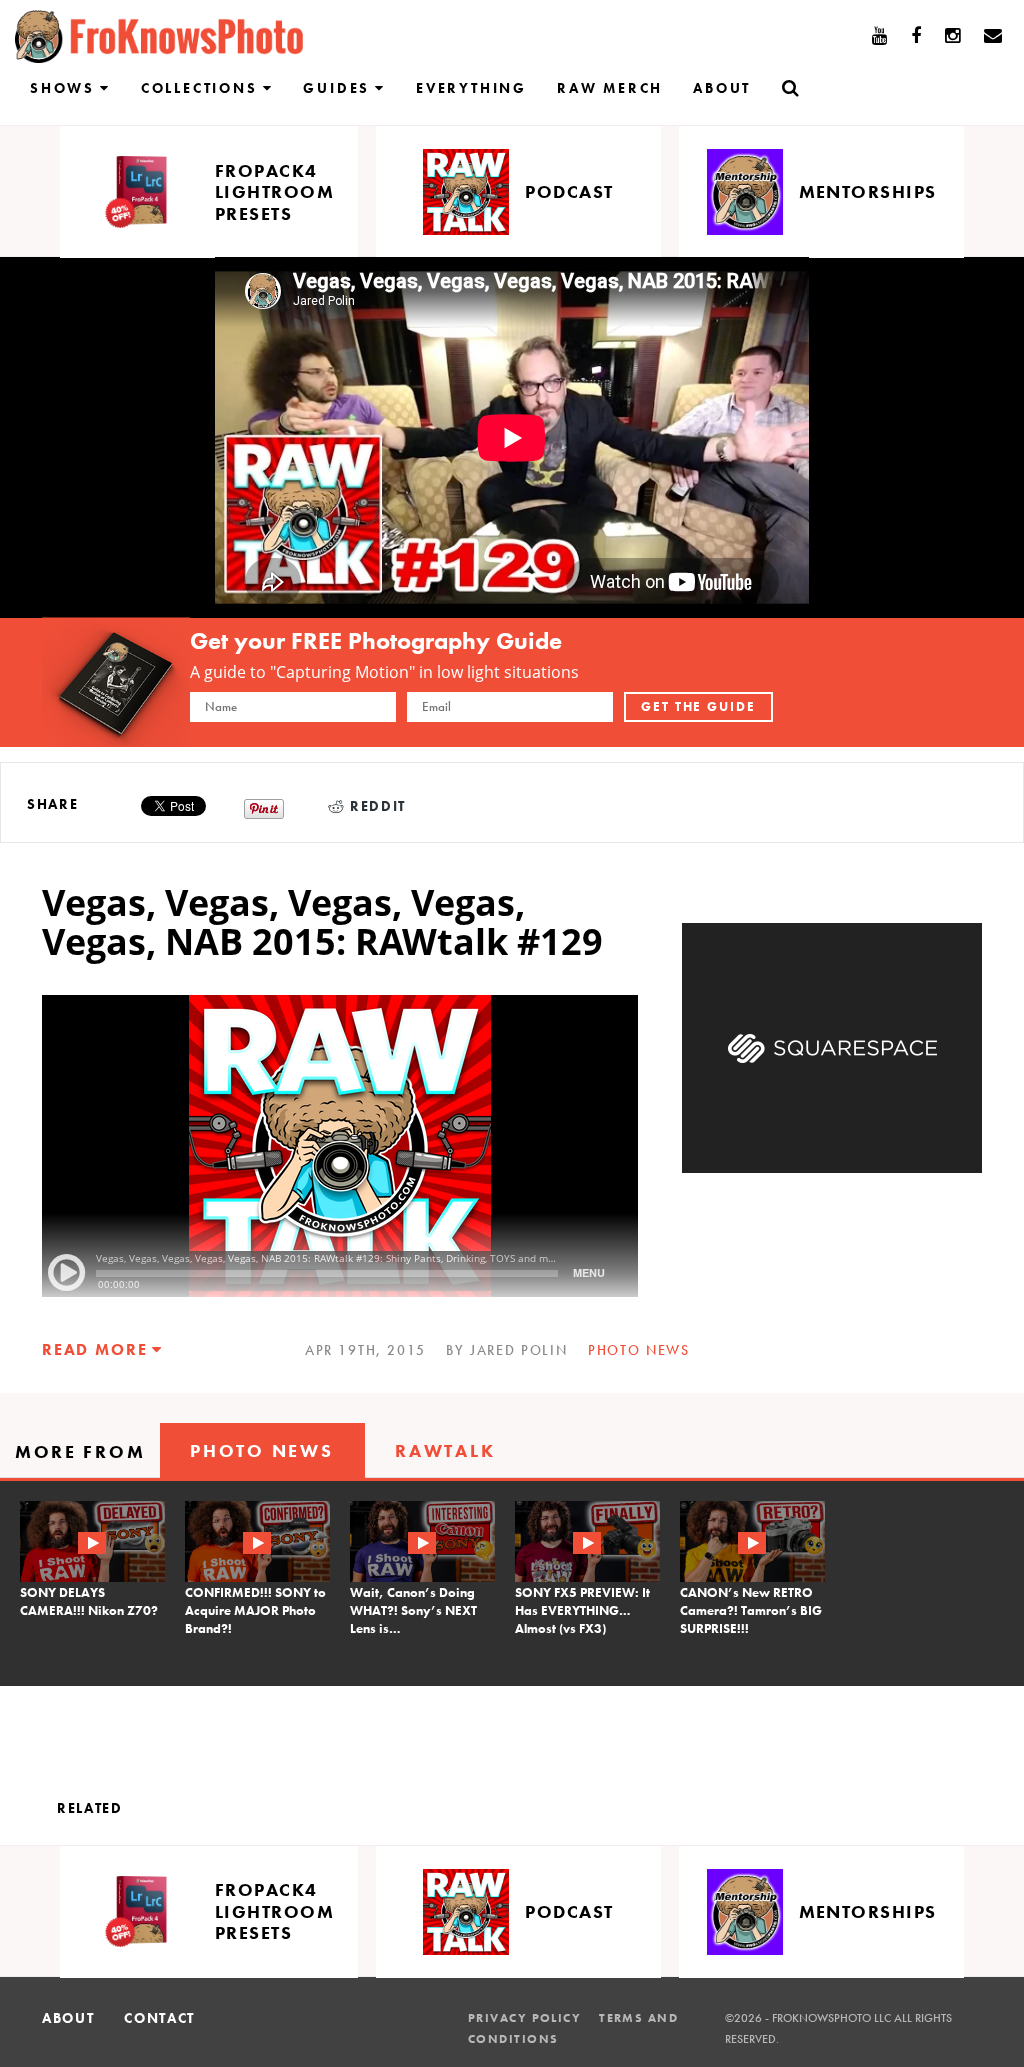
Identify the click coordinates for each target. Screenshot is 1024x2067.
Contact (159, 2018)
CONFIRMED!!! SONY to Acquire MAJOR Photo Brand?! (255, 1610)
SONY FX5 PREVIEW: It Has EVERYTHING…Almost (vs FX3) (582, 1610)
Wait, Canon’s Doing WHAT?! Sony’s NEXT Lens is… (413, 1610)
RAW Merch (610, 88)
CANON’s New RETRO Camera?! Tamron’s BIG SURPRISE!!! (751, 1610)
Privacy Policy (524, 2018)
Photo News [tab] (261, 1450)
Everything (471, 88)
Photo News (639, 1350)
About (722, 88)
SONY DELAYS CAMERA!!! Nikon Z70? (89, 1601)
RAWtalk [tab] (445, 1450)
